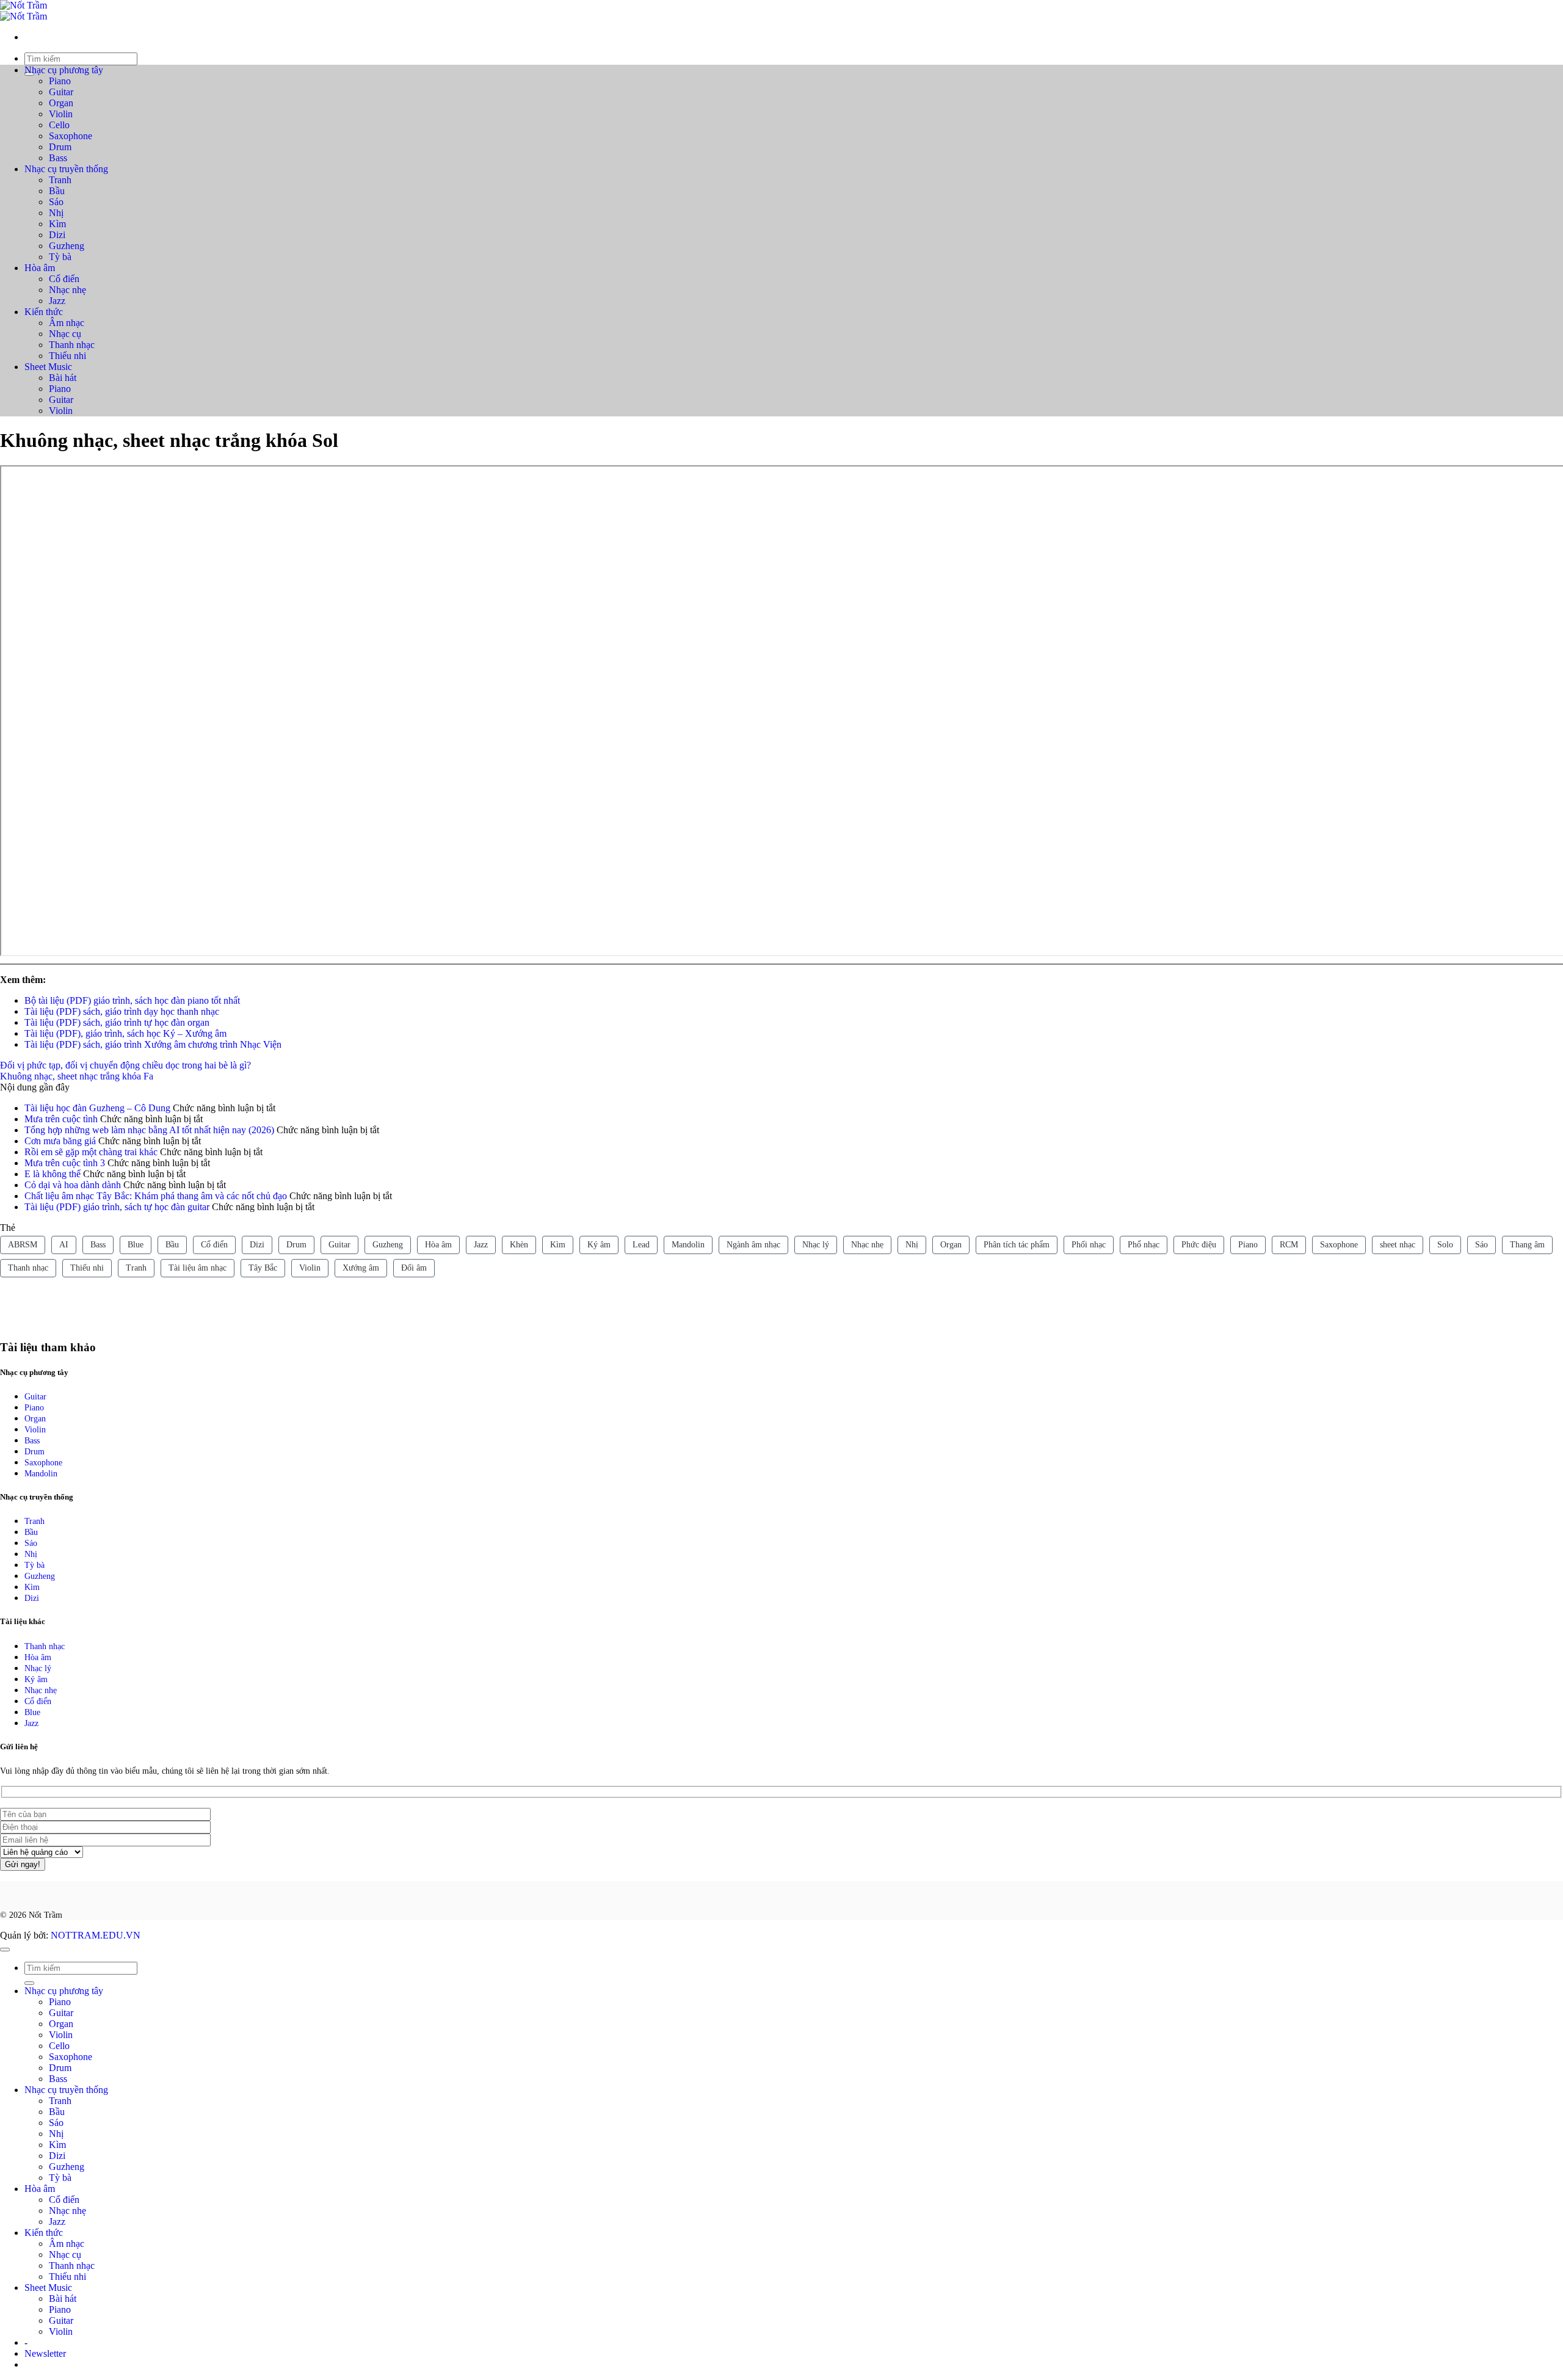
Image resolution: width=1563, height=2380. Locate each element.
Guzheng (67, 246)
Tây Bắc (263, 1268)
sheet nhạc (1398, 1245)
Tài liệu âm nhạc (198, 1268)
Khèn (519, 1245)
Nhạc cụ (65, 334)
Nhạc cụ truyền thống (66, 169)
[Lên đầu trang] (5, 1950)
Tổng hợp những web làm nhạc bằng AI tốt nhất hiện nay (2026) (149, 1130)
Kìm (57, 224)
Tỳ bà (60, 257)
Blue (136, 1245)
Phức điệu (1199, 1245)
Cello (59, 125)
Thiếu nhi (67, 356)
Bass (58, 158)
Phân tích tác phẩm (1017, 1245)
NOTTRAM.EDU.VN (96, 1935)
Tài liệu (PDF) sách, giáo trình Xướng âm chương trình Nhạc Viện (153, 1044)
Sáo (56, 202)
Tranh (60, 180)
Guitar (61, 92)
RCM (1289, 1245)
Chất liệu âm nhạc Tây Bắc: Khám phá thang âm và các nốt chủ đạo (156, 1196)
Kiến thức (44, 312)
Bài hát (63, 378)
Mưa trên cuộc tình (61, 1119)
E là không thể (53, 1174)
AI (64, 1245)
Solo (1445, 1245)
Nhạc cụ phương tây (64, 70)
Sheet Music (48, 367)
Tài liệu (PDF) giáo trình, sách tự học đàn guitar (117, 1207)
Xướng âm (361, 1268)
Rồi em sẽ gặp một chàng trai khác (91, 1152)
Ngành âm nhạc (753, 1245)
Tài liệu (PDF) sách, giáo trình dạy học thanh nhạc (122, 1011)
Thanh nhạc (72, 345)
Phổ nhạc (1144, 1245)
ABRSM (23, 1245)
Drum (60, 147)
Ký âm (599, 1245)
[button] (45, 2353)
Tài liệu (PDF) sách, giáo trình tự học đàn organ (117, 1022)
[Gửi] (29, 1983)
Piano (60, 81)
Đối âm (414, 1268)
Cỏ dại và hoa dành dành (73, 1185)
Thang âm (1527, 1245)
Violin (61, 114)
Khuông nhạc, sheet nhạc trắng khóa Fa (77, 1076)
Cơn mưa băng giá (60, 1141)
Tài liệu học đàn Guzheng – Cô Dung (97, 1108)
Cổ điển (64, 279)
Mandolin (688, 1245)
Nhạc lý (816, 1245)
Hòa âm (40, 268)
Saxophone (71, 136)
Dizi (57, 235)
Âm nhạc (67, 323)
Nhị (56, 213)
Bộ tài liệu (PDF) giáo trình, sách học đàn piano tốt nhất (132, 1000)
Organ (61, 103)
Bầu (57, 191)
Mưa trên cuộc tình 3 (65, 1163)
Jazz (57, 301)
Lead (641, 1245)
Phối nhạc (1089, 1245)
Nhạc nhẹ (67, 290)
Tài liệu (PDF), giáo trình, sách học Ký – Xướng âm (125, 1033)
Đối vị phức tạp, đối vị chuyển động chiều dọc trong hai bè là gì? (125, 1065)
